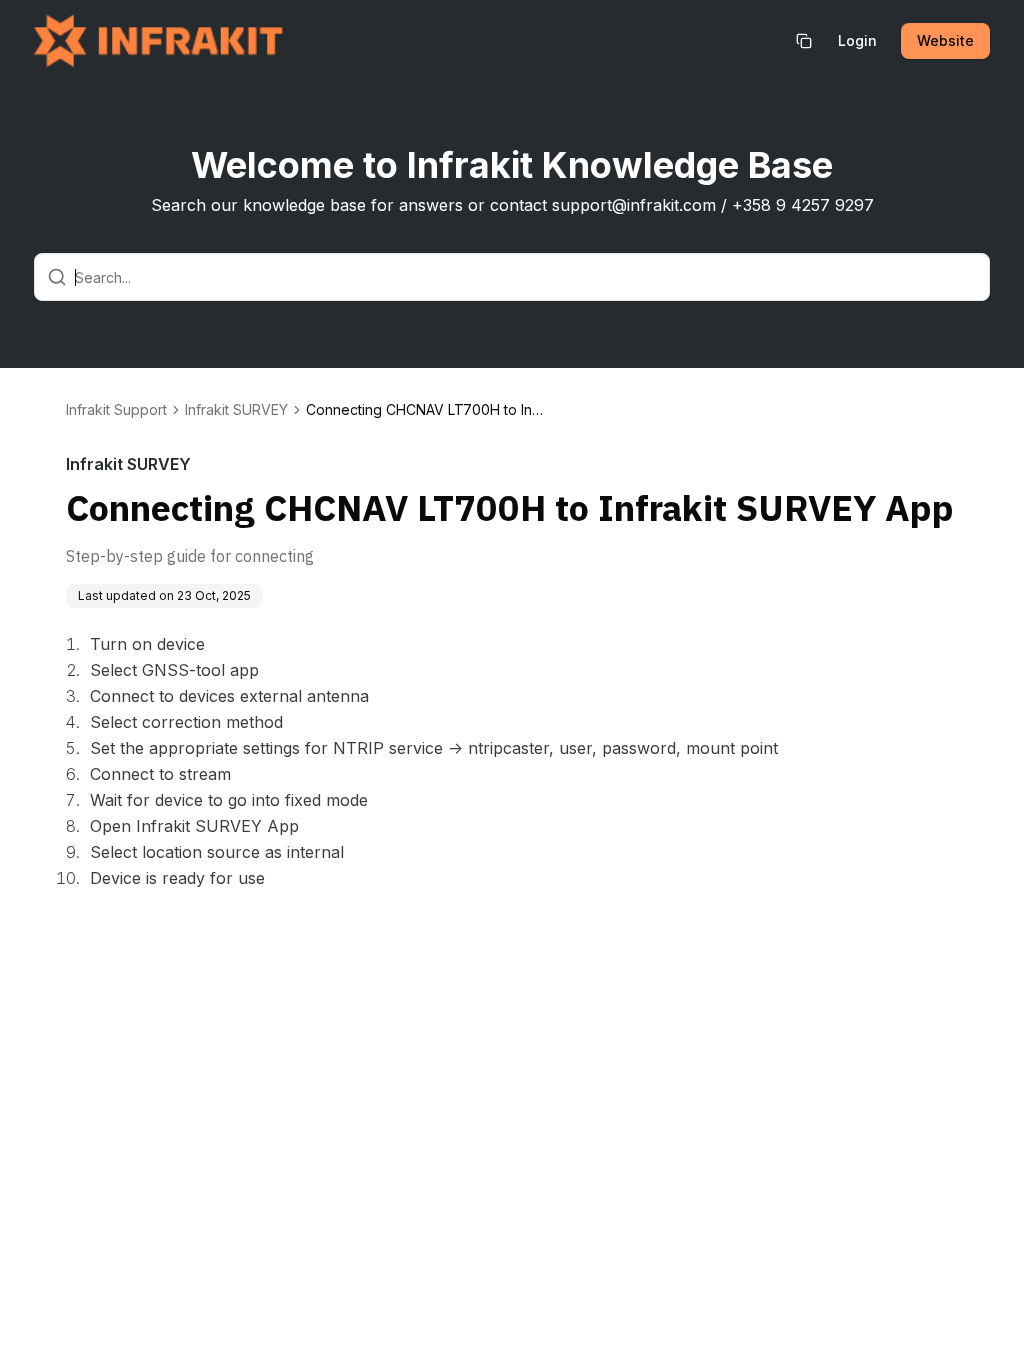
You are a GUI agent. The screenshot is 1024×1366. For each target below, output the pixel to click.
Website (945, 40)
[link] (426, 410)
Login (857, 40)
